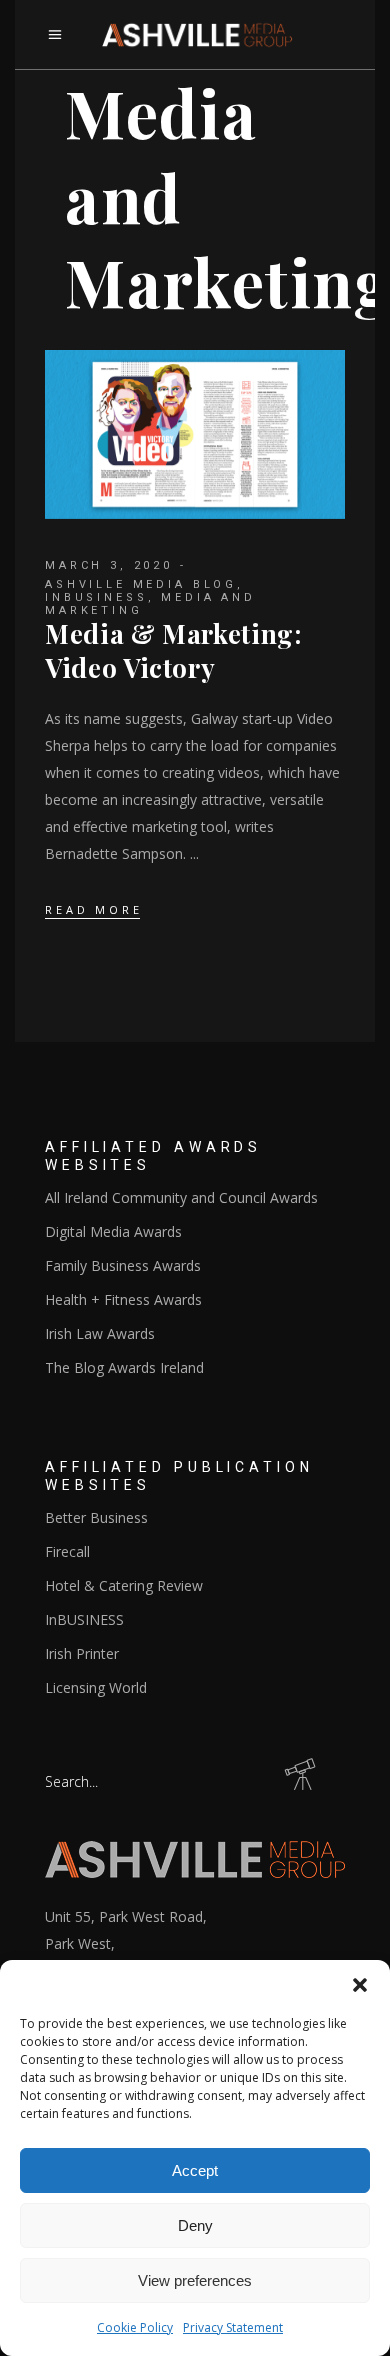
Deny (195, 2225)
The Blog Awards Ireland (124, 1367)
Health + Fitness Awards (123, 1299)
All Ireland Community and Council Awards (181, 1197)
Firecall (67, 1551)
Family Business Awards (123, 1265)
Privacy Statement (233, 2327)
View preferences (195, 2280)
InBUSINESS (96, 597)
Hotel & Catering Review (124, 1585)
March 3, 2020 (109, 565)
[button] (360, 1985)
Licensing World (96, 1687)
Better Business (96, 1517)
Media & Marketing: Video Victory (173, 650)
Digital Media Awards (113, 1231)
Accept (195, 2170)
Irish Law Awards (100, 1333)
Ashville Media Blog (141, 584)
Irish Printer (82, 1653)
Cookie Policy (135, 2327)
